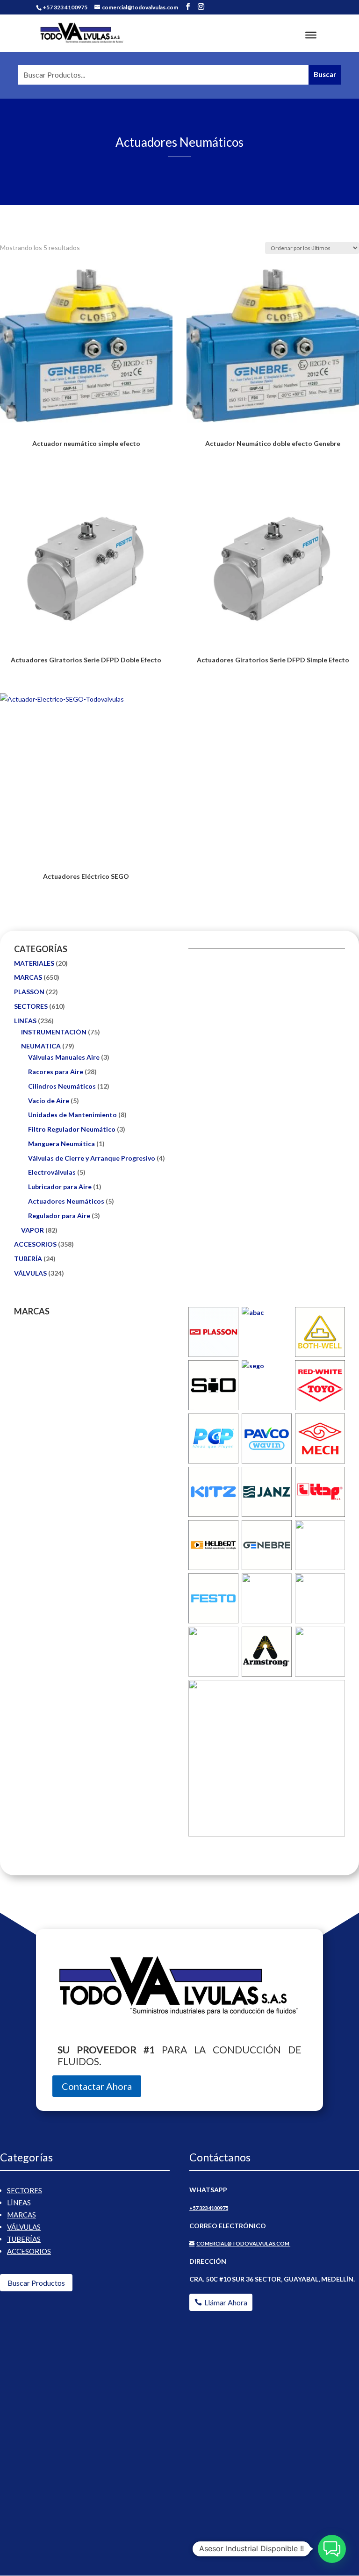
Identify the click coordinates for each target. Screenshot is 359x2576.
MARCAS (28, 977)
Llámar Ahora (226, 2302)
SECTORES (31, 1006)
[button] (332, 2549)
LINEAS (25, 1021)
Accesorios (29, 2251)
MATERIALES (34, 963)
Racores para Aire (56, 1072)
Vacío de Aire (49, 1101)
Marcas (22, 2215)
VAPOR (32, 1230)
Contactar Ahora (97, 2086)
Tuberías (24, 2239)
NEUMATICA (41, 1046)
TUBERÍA (28, 1259)
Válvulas (24, 2227)
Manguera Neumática (61, 1144)
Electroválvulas (52, 1172)
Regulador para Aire (59, 1216)
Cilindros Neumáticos (62, 1086)
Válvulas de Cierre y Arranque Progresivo (92, 1158)
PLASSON (29, 992)
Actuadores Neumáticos (66, 1201)
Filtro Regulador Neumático (72, 1129)
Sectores (25, 2190)
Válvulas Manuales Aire (64, 1057)
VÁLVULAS (30, 1273)
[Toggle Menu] (311, 35)
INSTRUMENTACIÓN (54, 1032)
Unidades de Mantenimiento (72, 1115)
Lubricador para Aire (60, 1187)
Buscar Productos (36, 2283)
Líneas (19, 2203)
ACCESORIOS (35, 1244)
